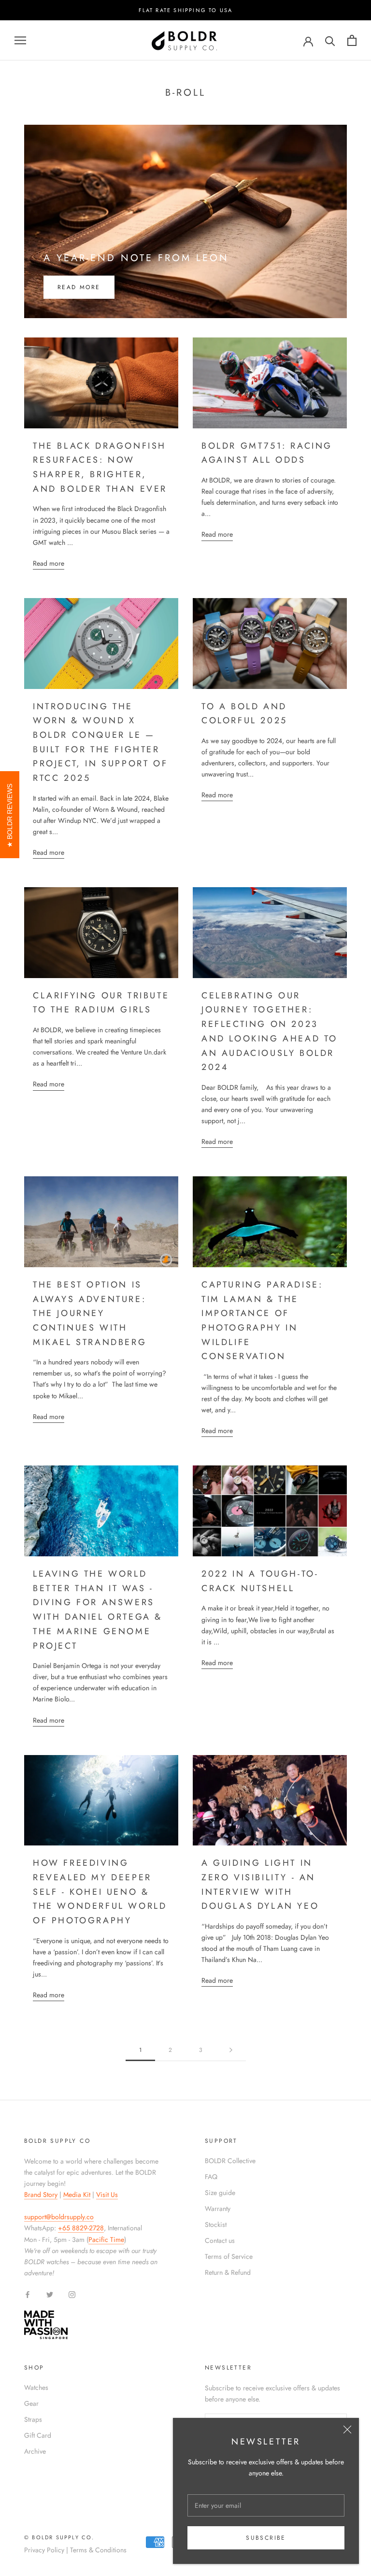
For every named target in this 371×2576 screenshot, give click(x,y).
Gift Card (38, 2435)
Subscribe (266, 2538)
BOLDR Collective (230, 2161)
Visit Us (107, 2195)
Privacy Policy (44, 2550)
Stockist (216, 2225)
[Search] (330, 40)
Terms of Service (229, 2256)
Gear (31, 2403)
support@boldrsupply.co (59, 2217)
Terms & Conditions (98, 2550)
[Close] (347, 2430)
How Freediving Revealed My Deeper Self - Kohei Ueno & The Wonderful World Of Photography (100, 1892)
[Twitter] (50, 2294)
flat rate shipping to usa (186, 10)
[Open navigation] (20, 40)
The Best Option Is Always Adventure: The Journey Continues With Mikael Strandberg (90, 1313)
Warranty (218, 2209)
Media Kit (77, 2195)
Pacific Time (106, 2239)
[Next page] (231, 2050)
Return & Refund (228, 2272)
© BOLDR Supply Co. (59, 2537)
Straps (33, 2419)
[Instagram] (72, 2294)
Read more (79, 287)
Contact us (220, 2240)
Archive (35, 2451)
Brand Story (41, 2195)
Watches (36, 2387)
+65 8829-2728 (81, 2228)
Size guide (220, 2193)
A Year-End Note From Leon (136, 258)
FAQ (211, 2177)
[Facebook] (28, 2294)
